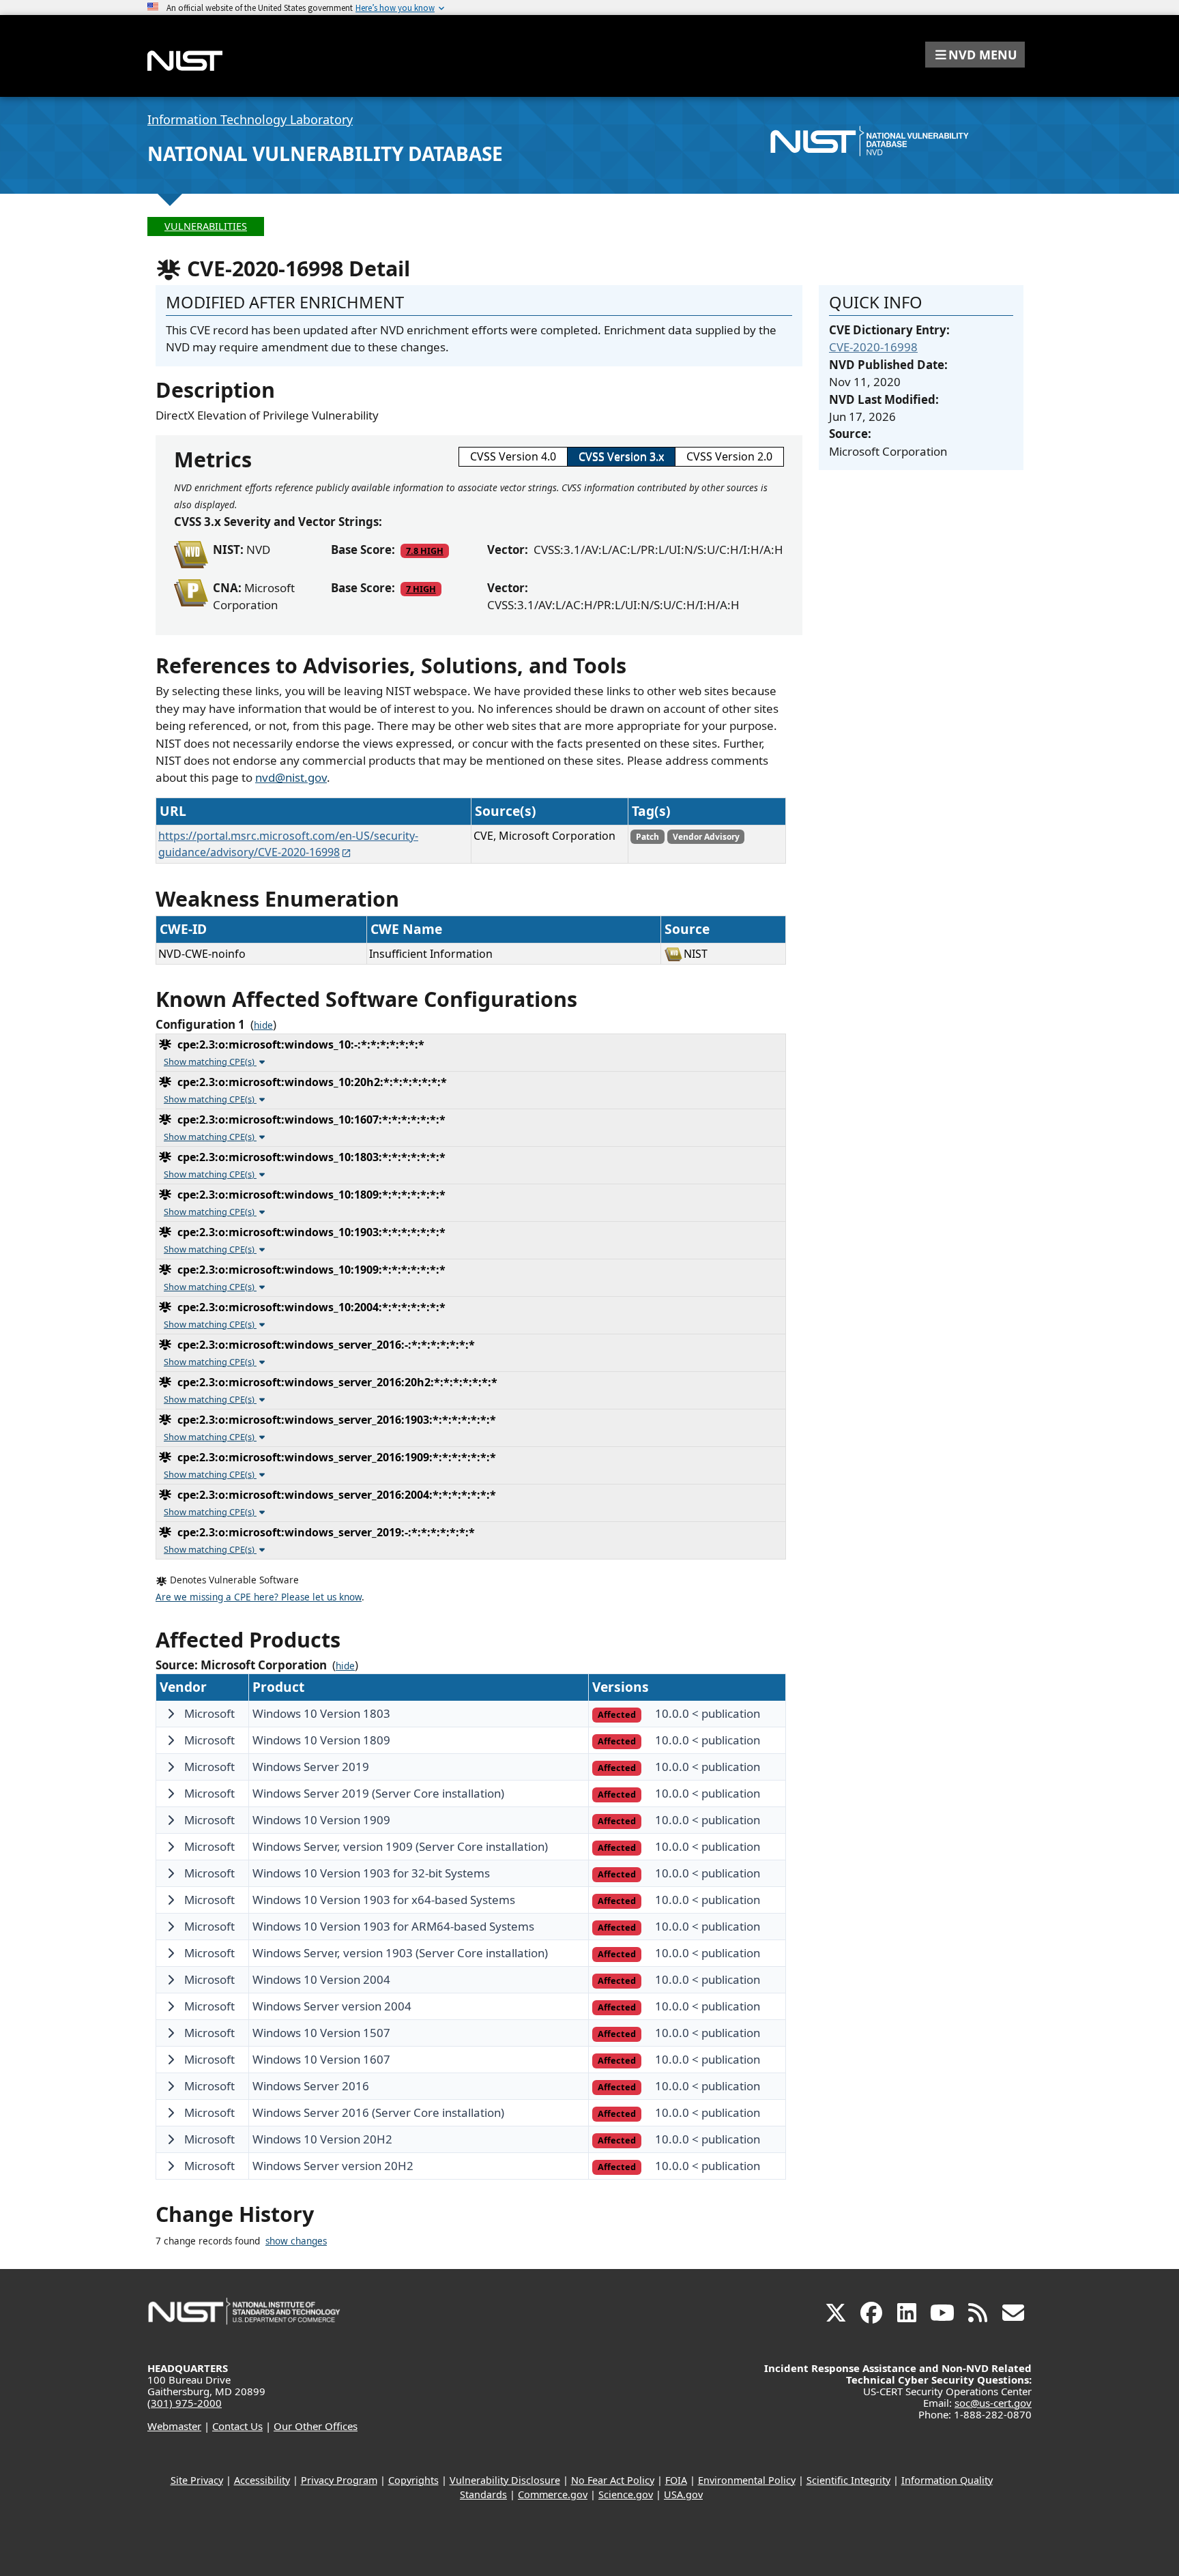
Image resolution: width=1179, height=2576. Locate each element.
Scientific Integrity (848, 2480)
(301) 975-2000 (185, 2403)
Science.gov (626, 2494)
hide (263, 1025)
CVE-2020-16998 (873, 347)
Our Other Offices (316, 2426)
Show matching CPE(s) (210, 1062)
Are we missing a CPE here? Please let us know (259, 1597)
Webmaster (174, 2426)
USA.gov (683, 2494)
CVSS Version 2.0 (729, 456)
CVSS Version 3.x (621, 456)
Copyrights (413, 2480)
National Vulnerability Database (325, 153)
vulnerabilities (206, 226)
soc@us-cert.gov (993, 2403)
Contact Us (237, 2426)
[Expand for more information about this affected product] (171, 1714)
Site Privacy (197, 2480)
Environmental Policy (747, 2480)
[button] (975, 55)
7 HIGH (421, 589)
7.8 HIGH (425, 551)
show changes (296, 2241)
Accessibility (262, 2480)
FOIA (676, 2480)
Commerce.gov (553, 2494)
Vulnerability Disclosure (505, 2480)
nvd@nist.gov (291, 777)
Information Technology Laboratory (250, 119)
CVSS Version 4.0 (513, 456)
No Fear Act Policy (613, 2480)
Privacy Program (339, 2480)
